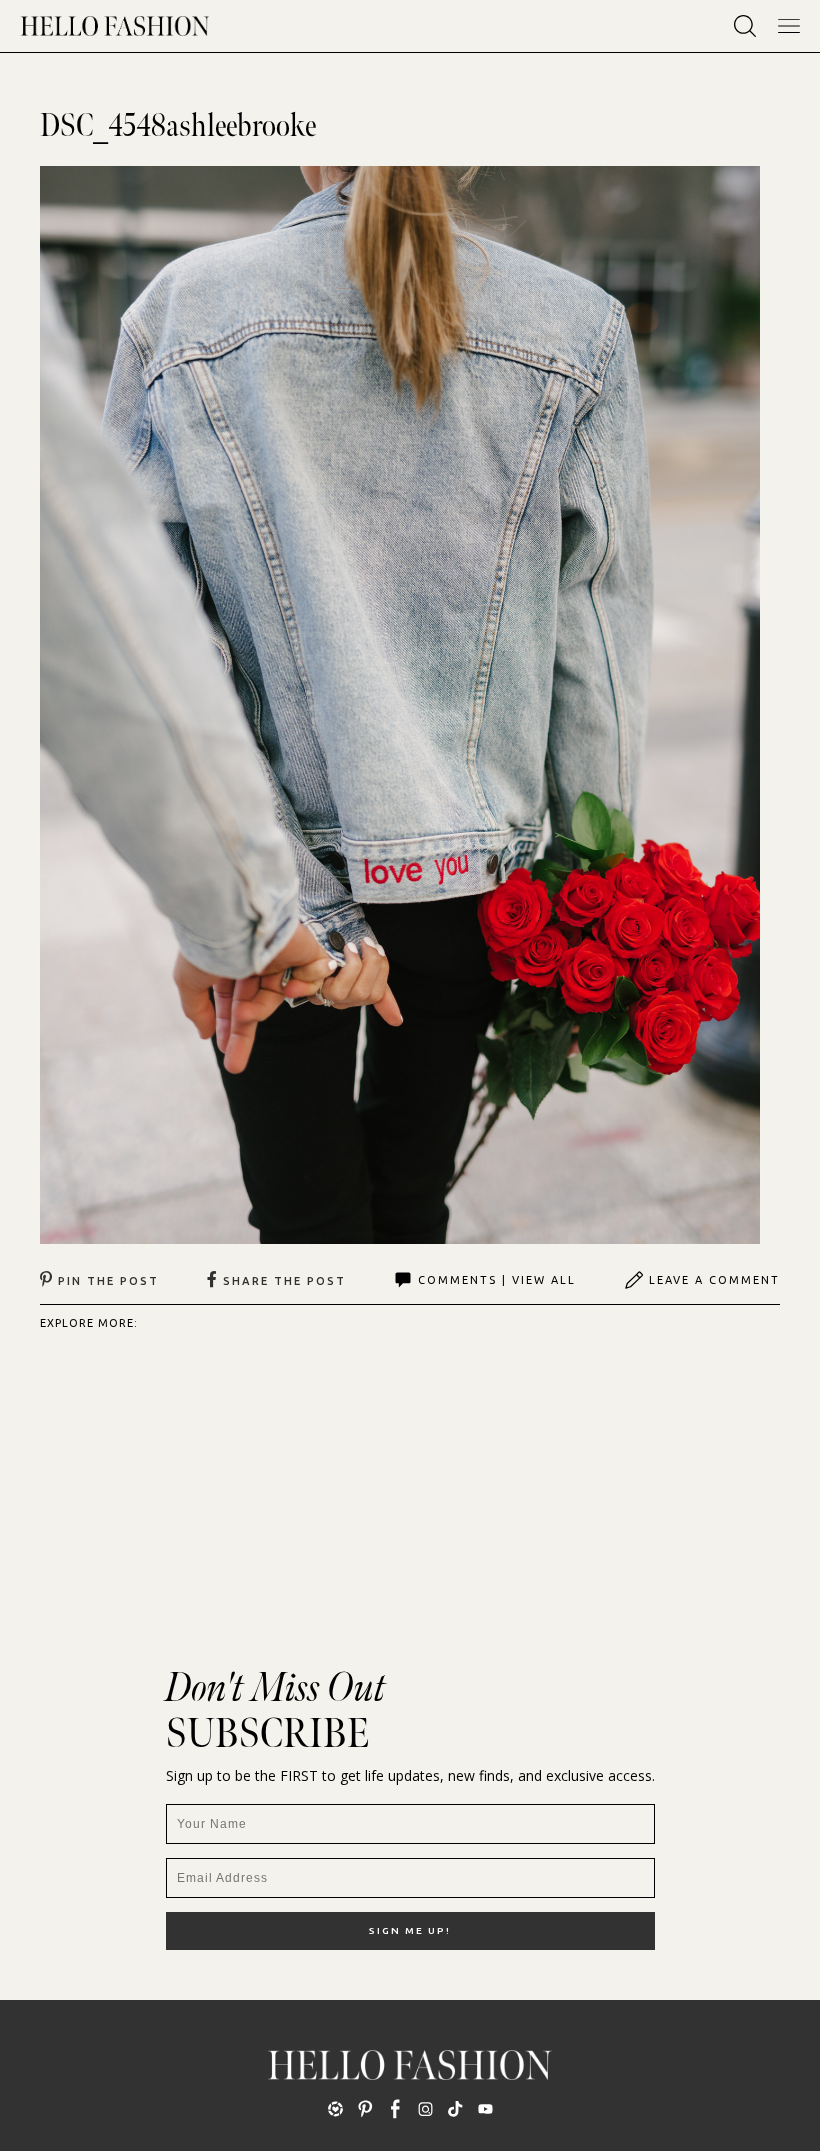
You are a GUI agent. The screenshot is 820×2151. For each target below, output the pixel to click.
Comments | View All (497, 1280)
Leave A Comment (714, 1280)
